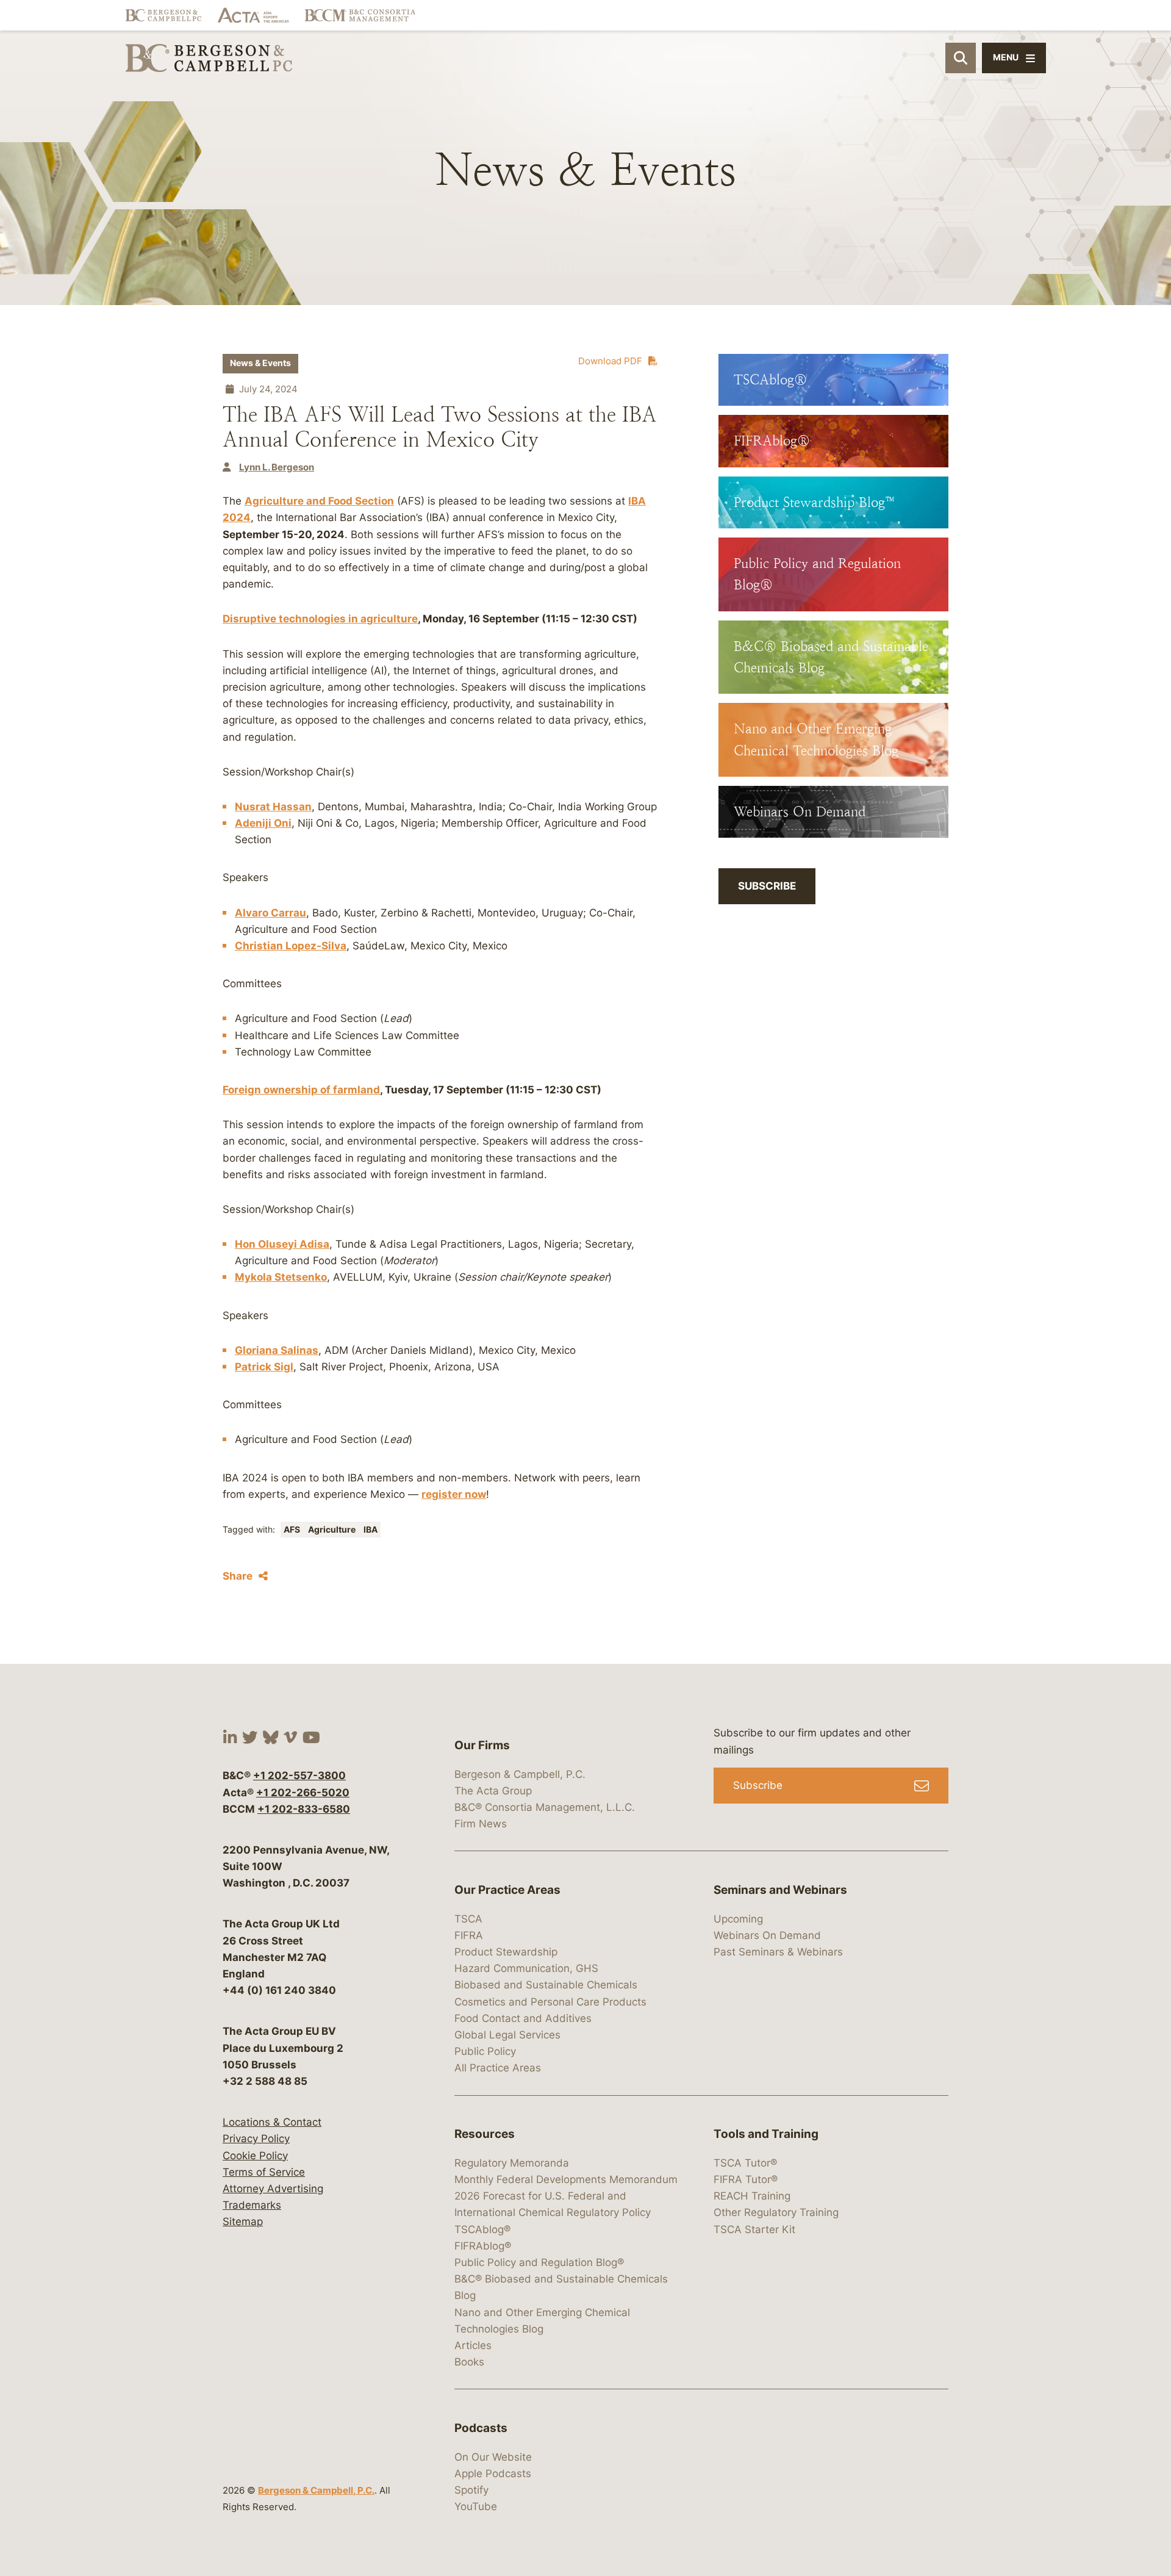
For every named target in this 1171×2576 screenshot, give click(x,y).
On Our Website (493, 2457)
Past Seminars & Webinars (778, 1952)
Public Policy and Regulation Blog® (539, 2262)
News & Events (260, 363)
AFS (293, 1530)
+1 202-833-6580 (304, 1809)
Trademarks (252, 2205)
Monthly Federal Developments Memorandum (566, 2179)
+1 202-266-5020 (303, 1793)
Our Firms (482, 1745)
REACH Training (752, 2196)
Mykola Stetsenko (281, 1277)
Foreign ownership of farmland (301, 1090)
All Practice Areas (498, 2068)
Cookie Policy (255, 2156)
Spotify (471, 2490)
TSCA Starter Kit (754, 2229)
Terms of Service (264, 2172)
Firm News (481, 1824)
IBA (371, 1530)
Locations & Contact (272, 2122)
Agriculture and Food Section (319, 501)
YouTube (476, 2506)
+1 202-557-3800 (299, 1775)
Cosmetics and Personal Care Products (550, 2002)
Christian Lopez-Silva (291, 946)
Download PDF (610, 361)
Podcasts (481, 2428)
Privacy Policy (256, 2139)
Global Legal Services (507, 2035)
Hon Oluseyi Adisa (282, 1244)
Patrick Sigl (264, 1367)
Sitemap (243, 2222)
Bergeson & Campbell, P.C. (316, 2490)
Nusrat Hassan (273, 807)
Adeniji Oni (263, 823)
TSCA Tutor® (745, 2163)
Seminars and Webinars (780, 1890)
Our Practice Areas (507, 1890)
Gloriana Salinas (277, 1350)
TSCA (468, 1919)
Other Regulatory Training (776, 2212)
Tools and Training (766, 2134)
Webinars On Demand (767, 1935)
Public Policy (485, 2051)
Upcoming (738, 1919)
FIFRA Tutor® (746, 2179)
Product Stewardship (506, 1952)
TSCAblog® (482, 2229)
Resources (485, 2134)
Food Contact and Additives (523, 2018)
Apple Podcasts (493, 2473)
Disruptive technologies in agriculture (320, 619)
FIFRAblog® (483, 2246)
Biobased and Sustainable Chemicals (546, 1985)
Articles (473, 2345)
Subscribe (767, 886)
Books (469, 2362)
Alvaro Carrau (270, 913)
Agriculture (333, 1530)
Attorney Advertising (273, 2189)
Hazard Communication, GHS (526, 1968)
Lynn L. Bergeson (277, 467)
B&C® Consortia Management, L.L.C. (545, 1807)
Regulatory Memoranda (512, 2163)
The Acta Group (493, 1791)
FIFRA (469, 1935)
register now (454, 1494)
